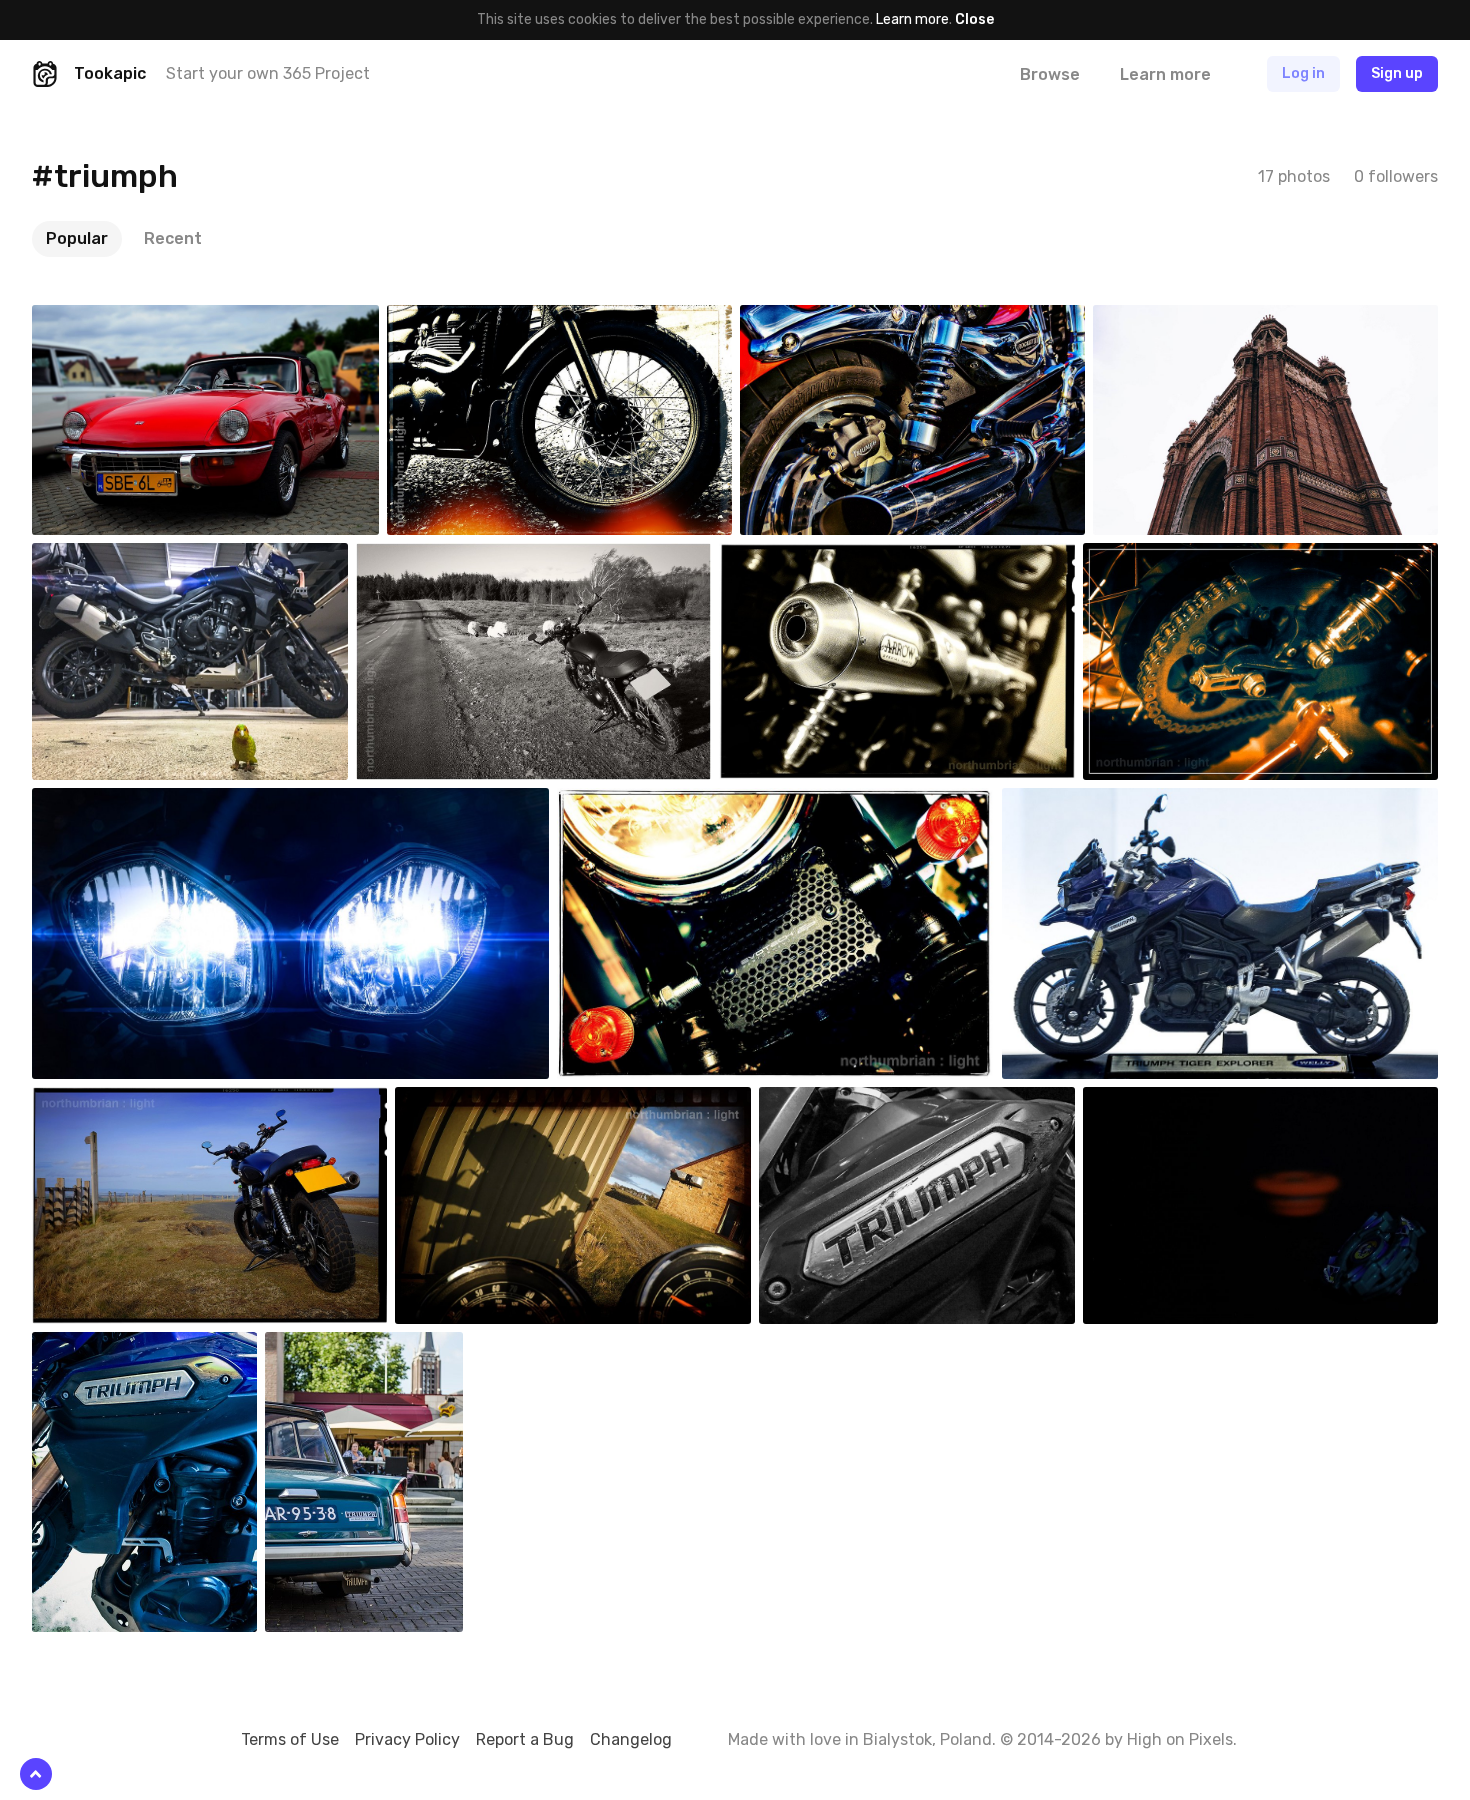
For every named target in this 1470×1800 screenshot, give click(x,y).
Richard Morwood (133, 558)
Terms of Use (290, 1739)
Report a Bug (525, 1739)
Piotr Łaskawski (128, 320)
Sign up (1397, 73)
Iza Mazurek (349, 1347)
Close (974, 19)
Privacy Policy (407, 1739)
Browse (1050, 74)
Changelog (631, 1739)
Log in (1303, 73)
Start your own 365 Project (268, 73)
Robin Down (471, 320)
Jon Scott (820, 320)
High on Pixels (1180, 1739)
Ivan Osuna (1165, 1102)
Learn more (912, 19)
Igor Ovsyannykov (1195, 320)
